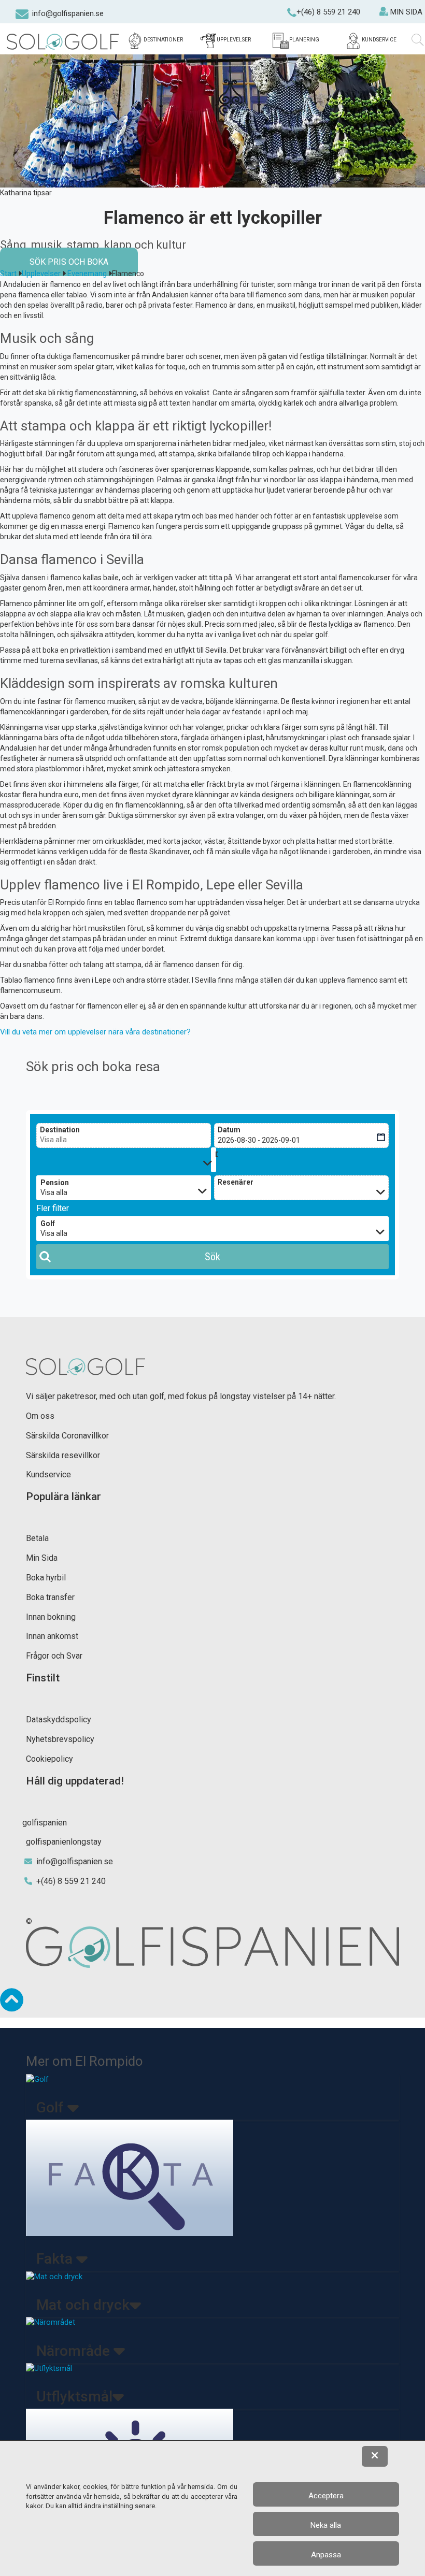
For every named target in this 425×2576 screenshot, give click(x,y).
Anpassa (326, 2555)
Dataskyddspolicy (59, 1719)
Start (8, 274)
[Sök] (418, 40)
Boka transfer (50, 1597)
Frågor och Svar (54, 1656)
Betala (37, 1538)
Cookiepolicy (49, 1759)
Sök (212, 1257)
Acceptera (326, 2496)
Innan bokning (51, 1617)
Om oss (40, 1416)
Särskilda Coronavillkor (67, 1436)
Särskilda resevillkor (63, 1455)
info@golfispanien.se (68, 13)
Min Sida (42, 1558)
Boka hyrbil (46, 1578)
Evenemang (87, 274)
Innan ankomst (52, 1636)
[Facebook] (7, 16)
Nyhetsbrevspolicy (60, 1739)
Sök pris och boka (69, 262)
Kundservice (48, 1474)
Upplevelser (41, 274)
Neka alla (326, 2525)
